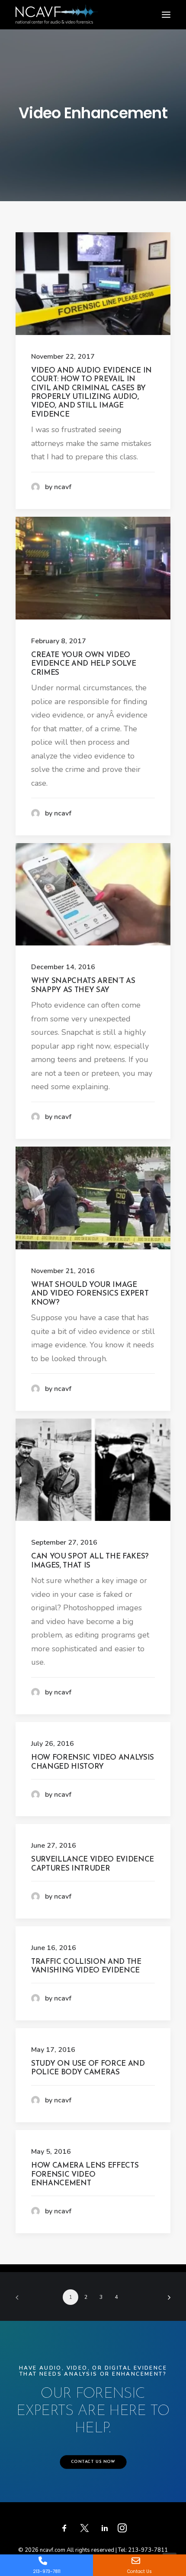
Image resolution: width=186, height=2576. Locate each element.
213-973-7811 (148, 2550)
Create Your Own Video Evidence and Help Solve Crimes (83, 664)
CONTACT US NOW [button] (93, 2462)
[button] (166, 15)
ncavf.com (53, 2550)
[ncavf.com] (57, 9)
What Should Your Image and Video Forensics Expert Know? (90, 1294)
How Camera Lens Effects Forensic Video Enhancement (85, 2175)
